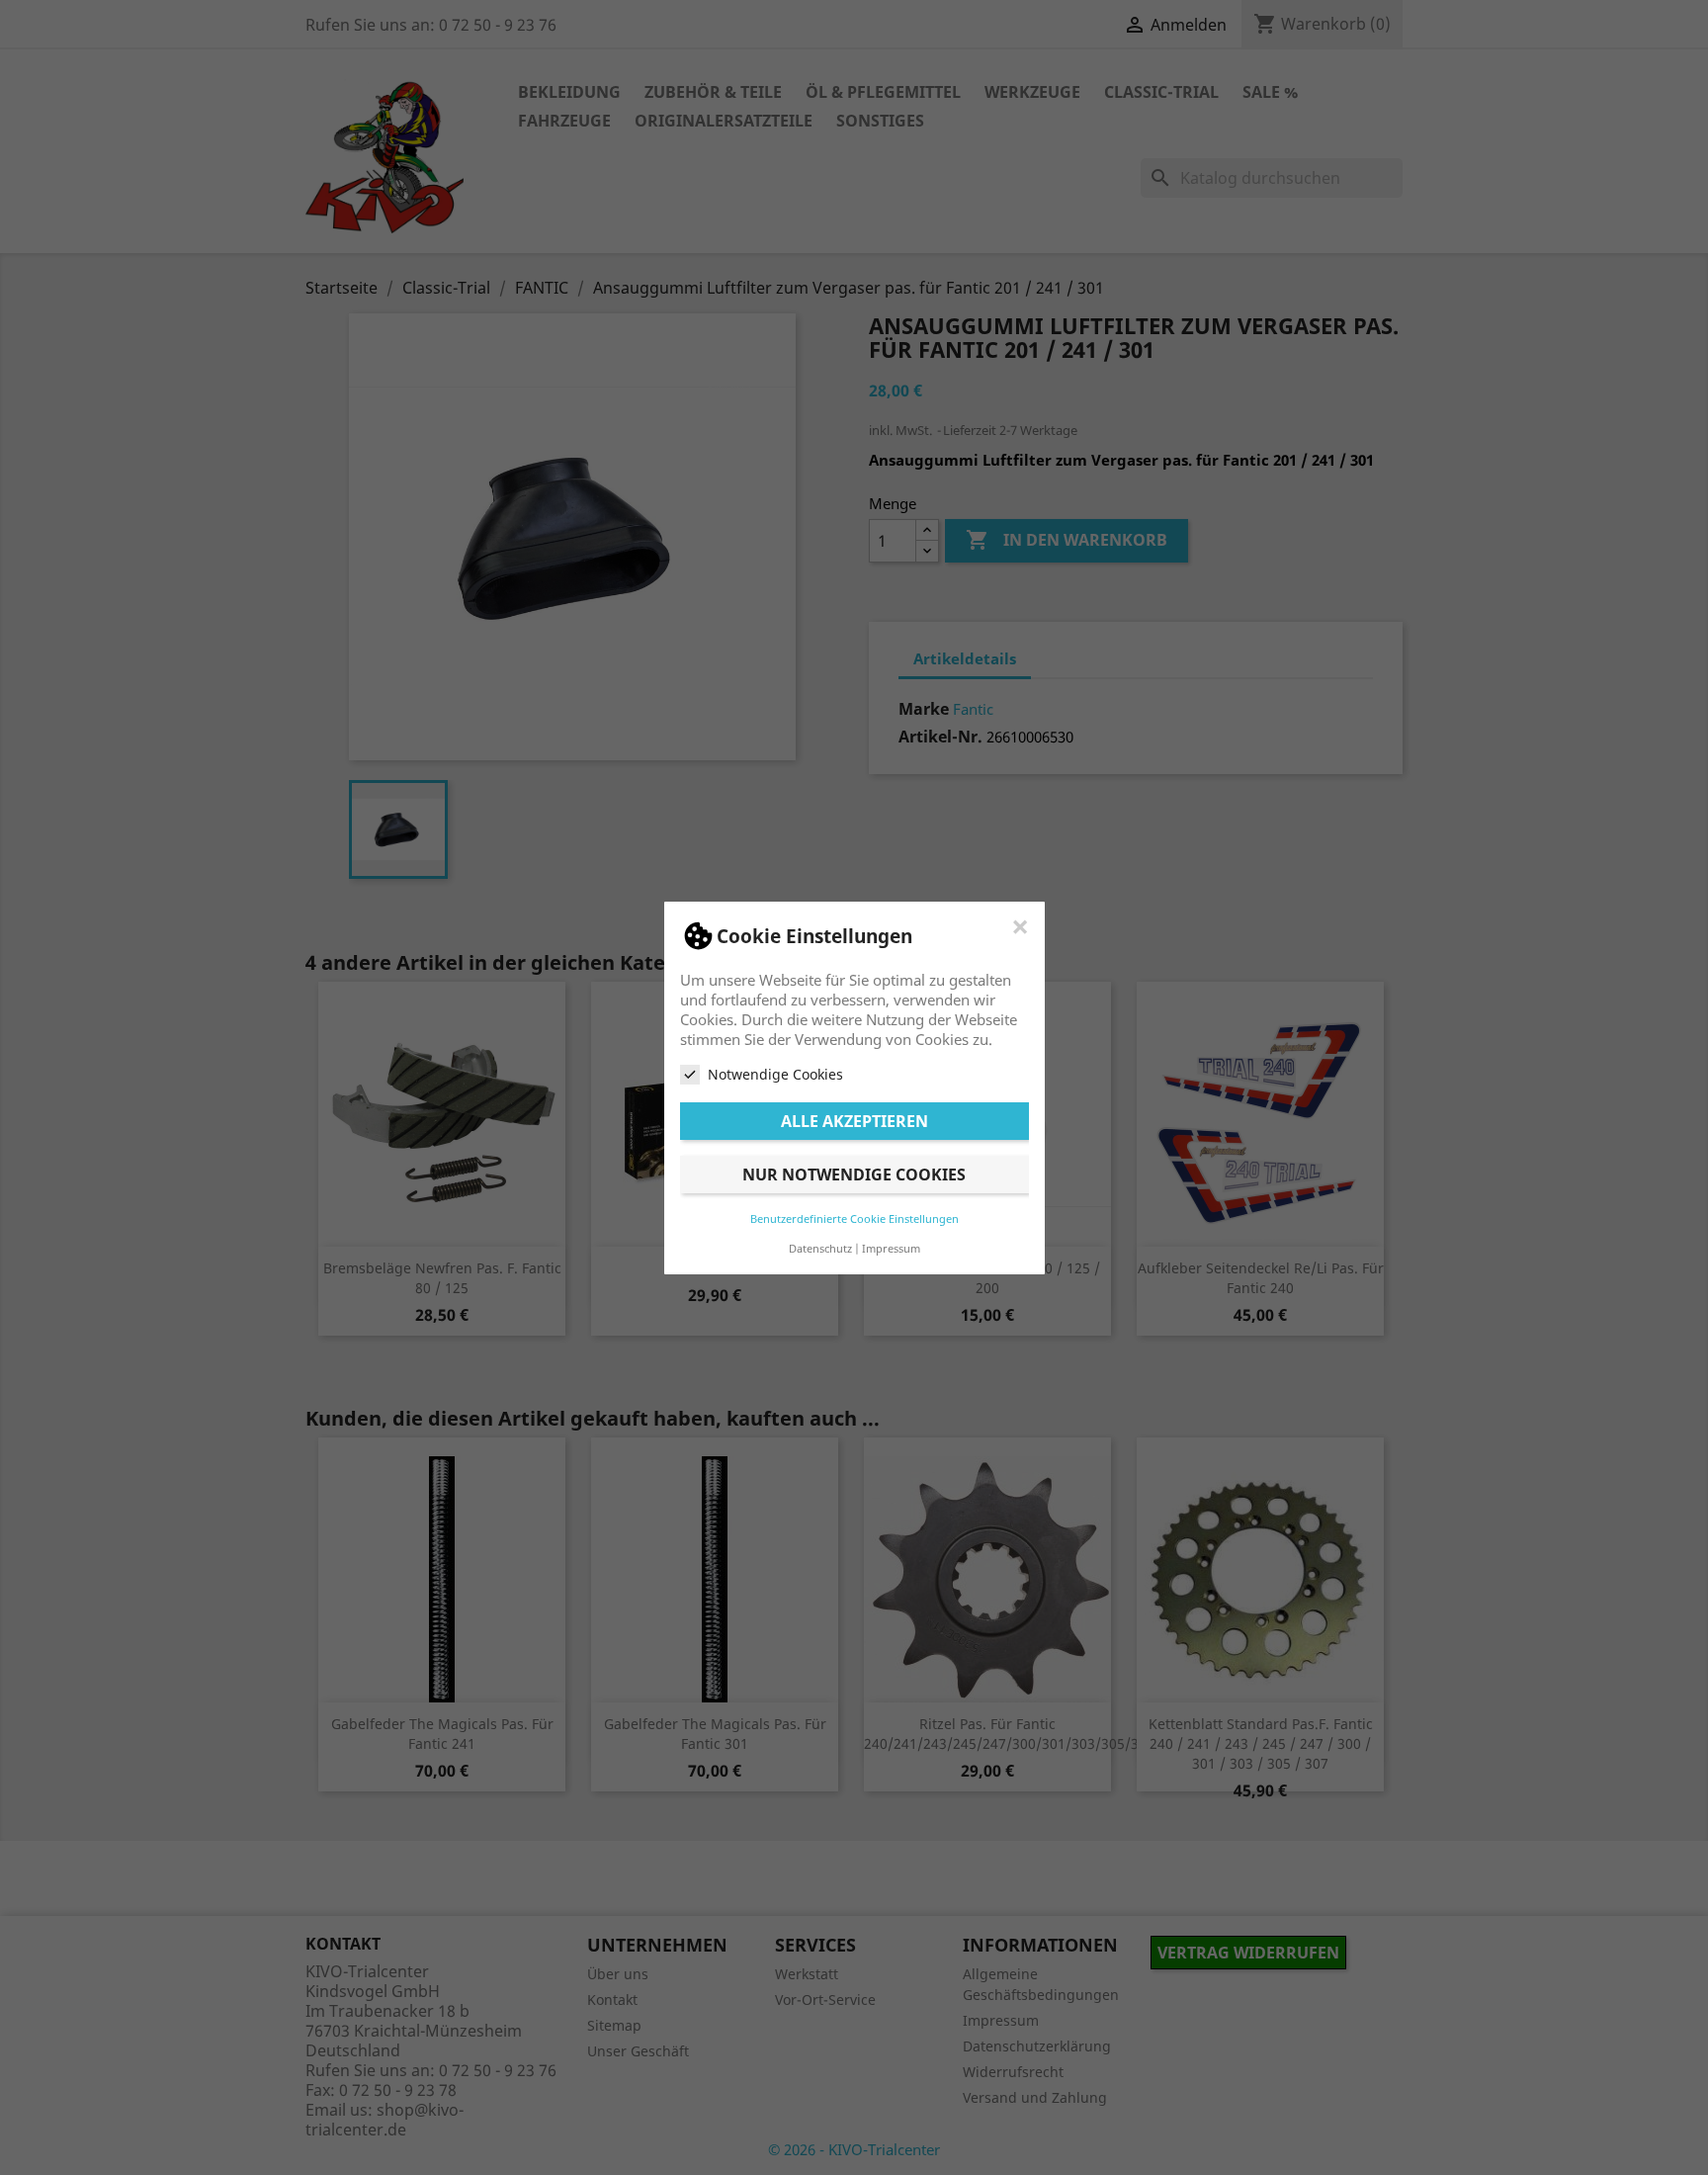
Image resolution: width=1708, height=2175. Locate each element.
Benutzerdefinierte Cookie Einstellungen (854, 1218)
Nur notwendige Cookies (854, 1174)
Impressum (891, 1247)
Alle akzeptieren (854, 1120)
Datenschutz (820, 1247)
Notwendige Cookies (775, 1074)
